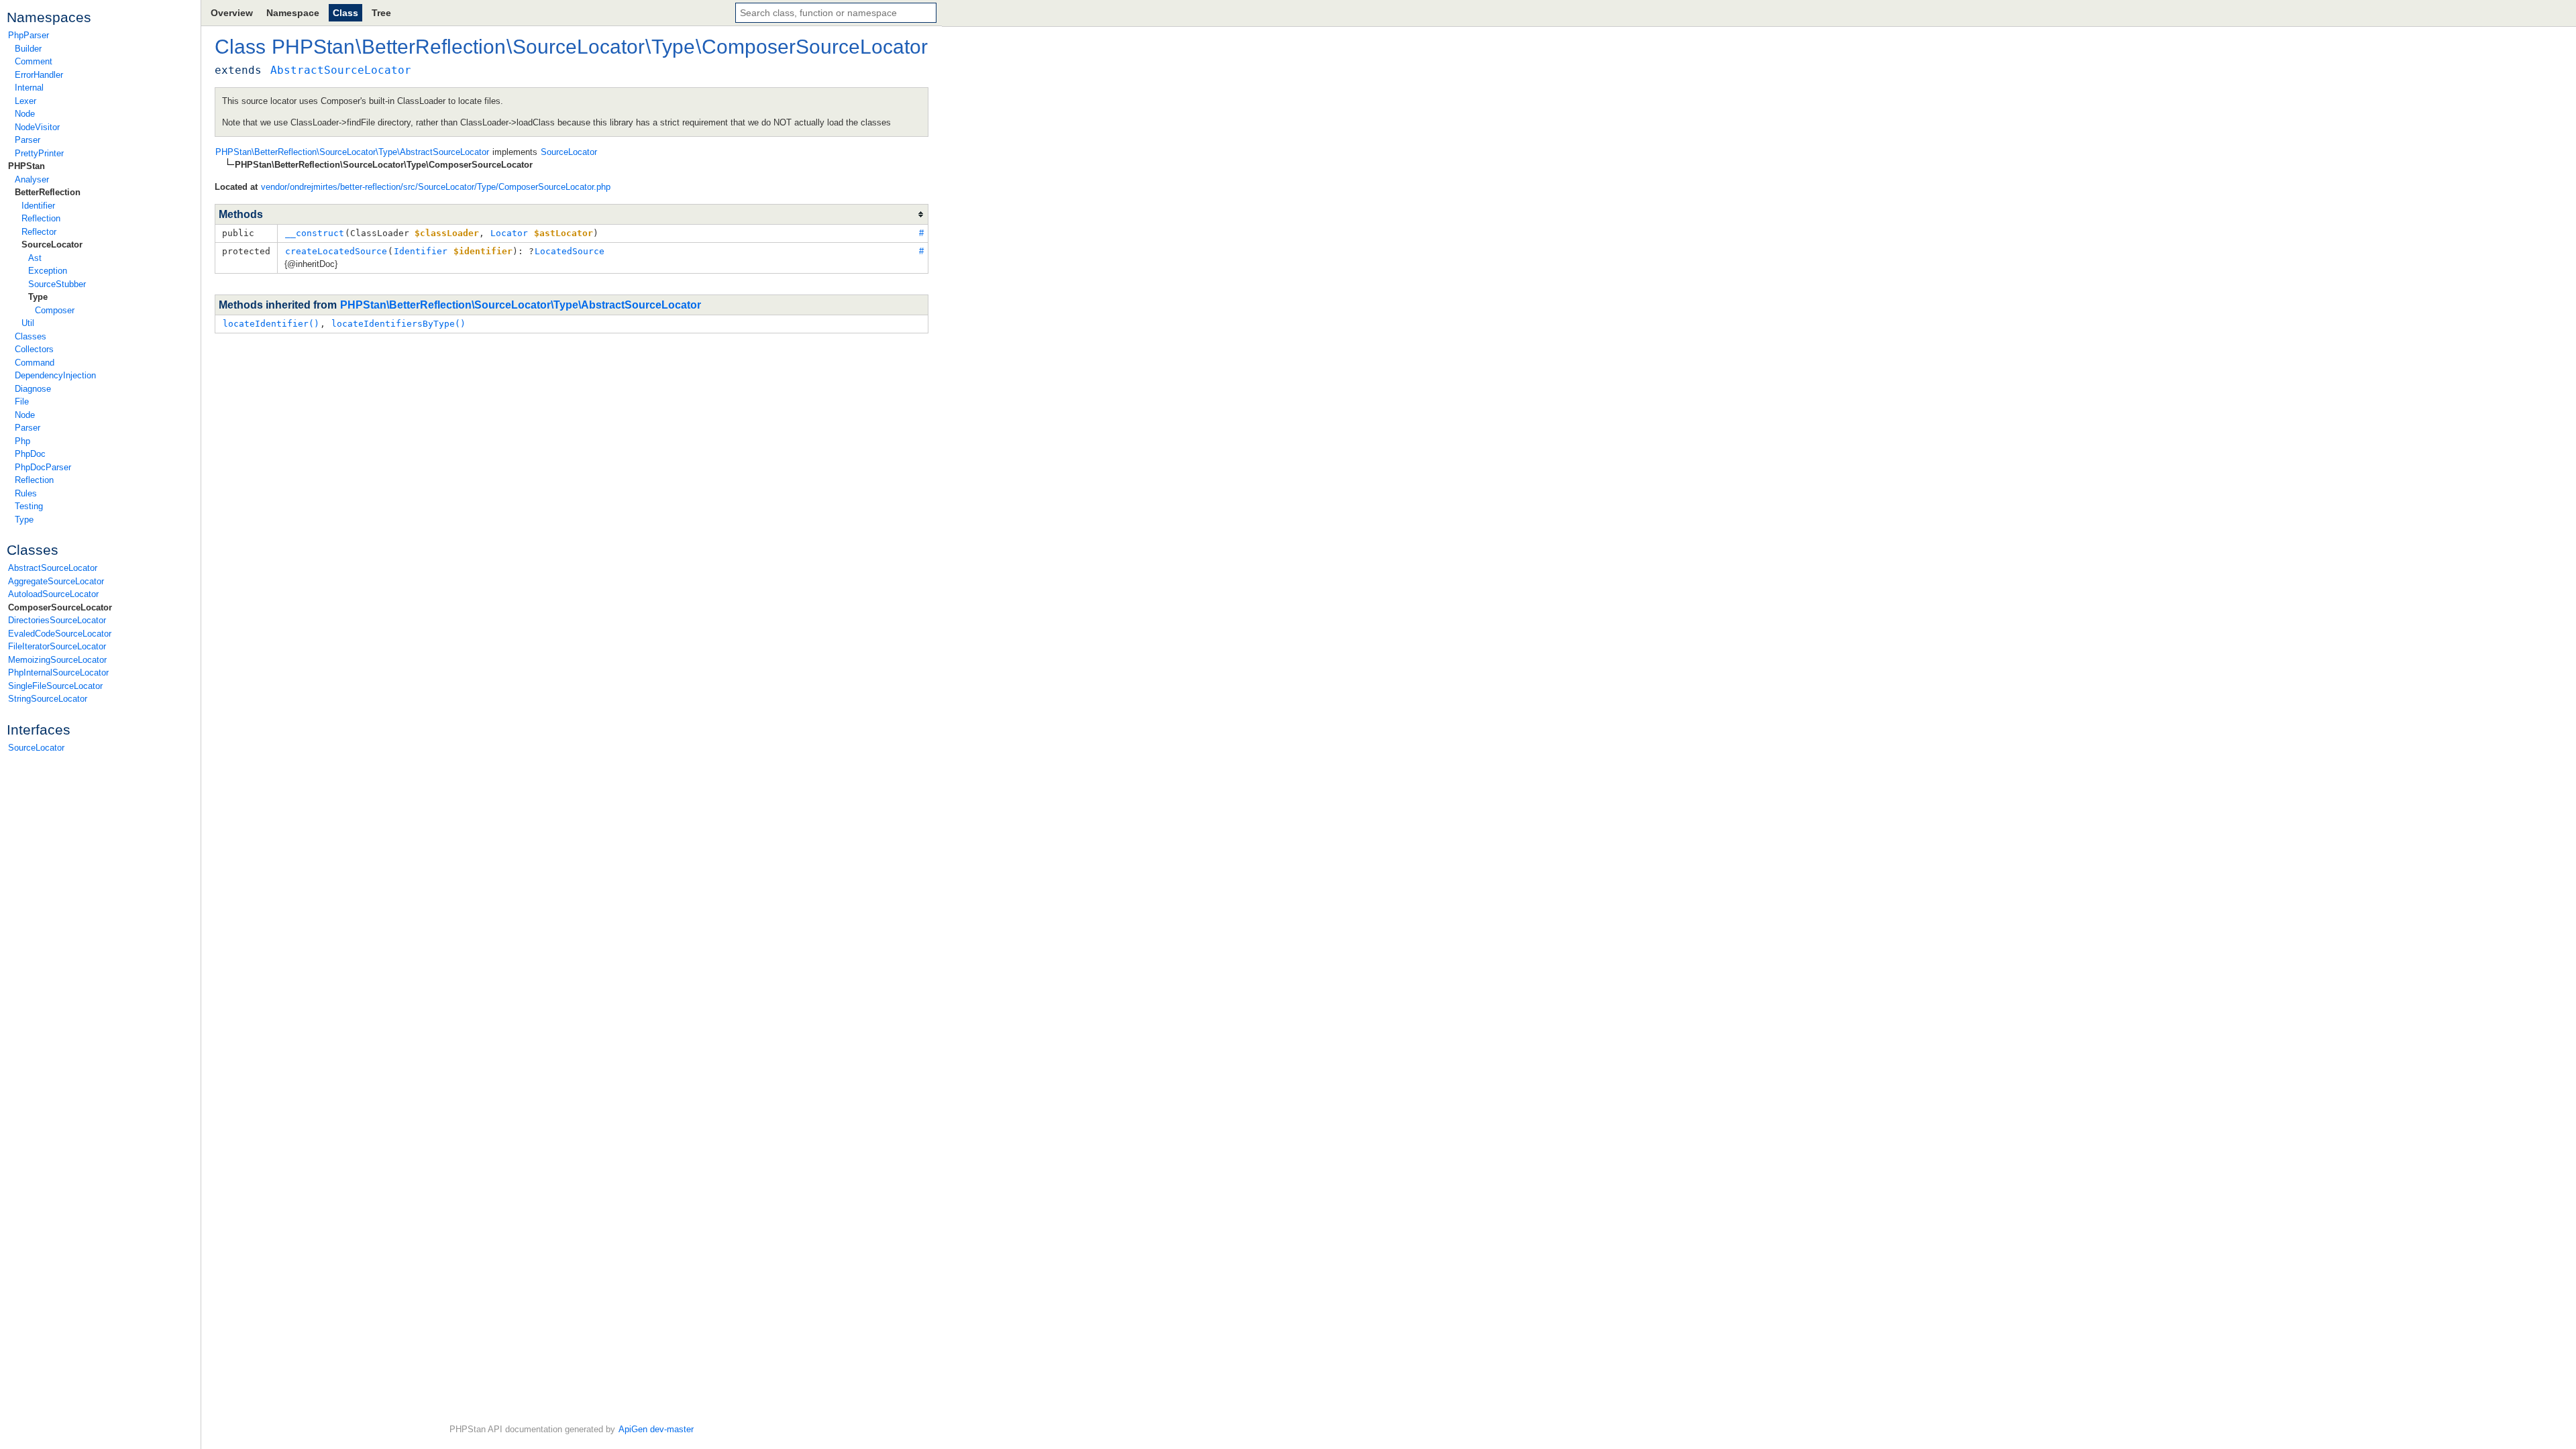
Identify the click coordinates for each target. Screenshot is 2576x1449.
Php (22, 441)
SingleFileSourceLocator (55, 686)
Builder (28, 49)
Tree (381, 13)
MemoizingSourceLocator (57, 660)
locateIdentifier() (271, 324)
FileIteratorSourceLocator (57, 646)
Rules (26, 493)
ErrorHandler (39, 75)
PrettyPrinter (39, 153)
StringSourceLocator (48, 699)
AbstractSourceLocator (53, 568)
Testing (29, 506)
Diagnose (33, 389)
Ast (35, 258)
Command (35, 363)
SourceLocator (52, 245)
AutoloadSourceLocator (53, 594)
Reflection (41, 218)
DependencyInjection (55, 375)
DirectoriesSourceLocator (57, 620)
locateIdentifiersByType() (398, 324)
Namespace (293, 13)
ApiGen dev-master (656, 1429)
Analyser (32, 179)
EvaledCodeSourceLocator (60, 634)
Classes (31, 336)
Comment (34, 61)
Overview (232, 13)
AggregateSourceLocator (56, 581)
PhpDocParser (43, 467)
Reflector (39, 232)
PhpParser (29, 35)
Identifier (38, 206)
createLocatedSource (336, 251)
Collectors (34, 349)
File (22, 401)
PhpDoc (30, 454)
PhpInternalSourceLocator (58, 673)
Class (345, 13)
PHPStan (26, 166)
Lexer (25, 101)
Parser (28, 140)
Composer (55, 310)
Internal (29, 88)
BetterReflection (48, 192)
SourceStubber (57, 284)
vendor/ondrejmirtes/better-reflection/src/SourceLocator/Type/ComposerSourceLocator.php (436, 187)
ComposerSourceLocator (60, 607)
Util (28, 323)
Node (25, 114)
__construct (315, 233)
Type (38, 297)
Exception (48, 271)
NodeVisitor (37, 127)
